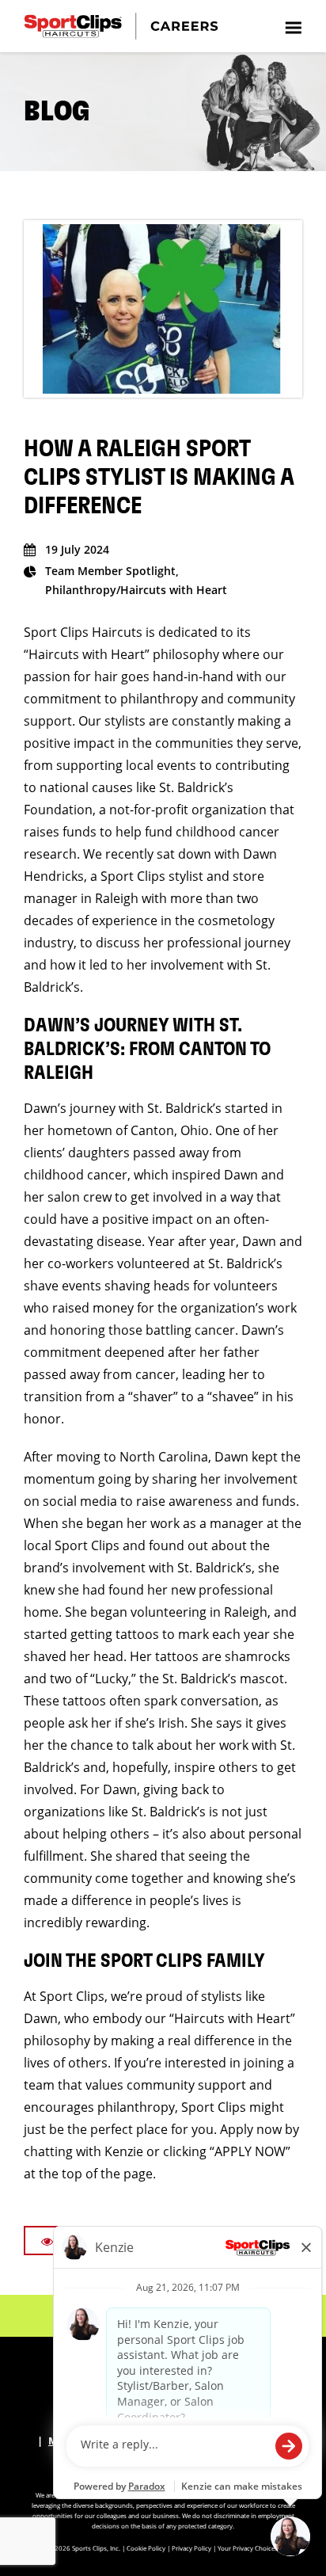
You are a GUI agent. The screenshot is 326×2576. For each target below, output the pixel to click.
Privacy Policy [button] (191, 2548)
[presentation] (293, 27)
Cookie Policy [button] (146, 2548)
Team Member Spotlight (110, 571)
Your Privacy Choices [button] (248, 2548)
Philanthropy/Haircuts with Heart (136, 590)
